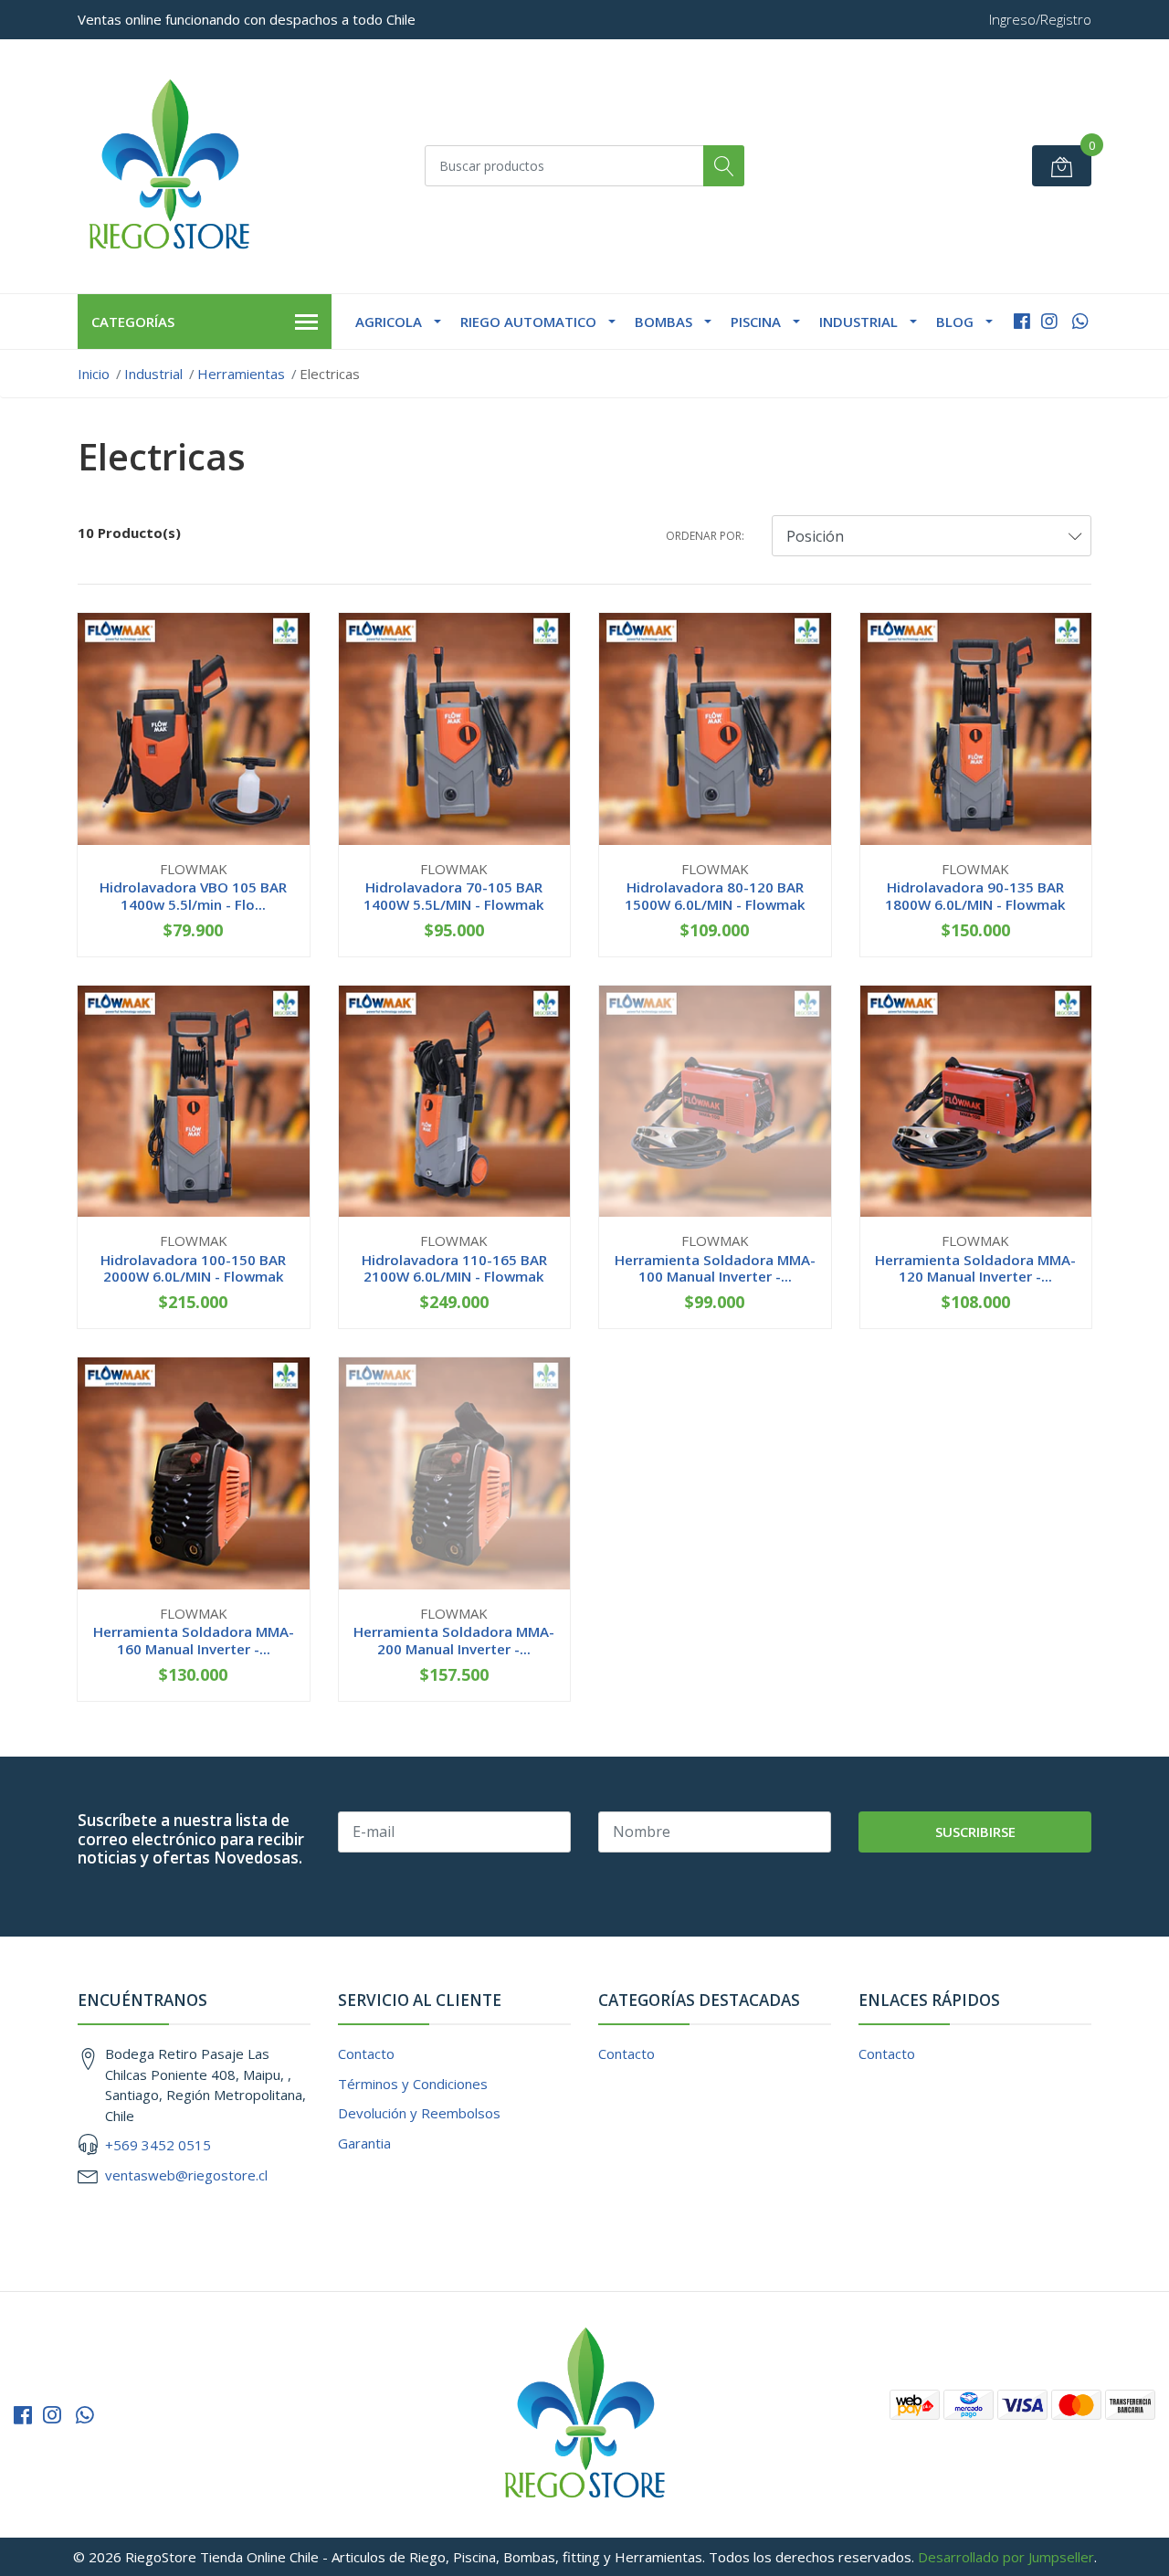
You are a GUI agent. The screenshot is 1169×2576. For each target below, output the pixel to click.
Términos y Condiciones (413, 2084)
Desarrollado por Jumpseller (1006, 2557)
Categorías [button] (133, 322)
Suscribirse (975, 1832)
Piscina (756, 322)
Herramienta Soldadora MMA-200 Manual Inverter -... (454, 1640)
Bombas (663, 322)
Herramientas (241, 374)
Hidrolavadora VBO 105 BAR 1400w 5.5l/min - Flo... (193, 895)
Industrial (858, 322)
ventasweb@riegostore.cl (186, 2175)
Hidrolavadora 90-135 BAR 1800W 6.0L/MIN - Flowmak (975, 895)
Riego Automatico (528, 322)
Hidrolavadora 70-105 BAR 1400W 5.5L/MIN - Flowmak (454, 895)
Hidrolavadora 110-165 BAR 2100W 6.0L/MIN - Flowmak (454, 1268)
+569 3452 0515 (158, 2145)
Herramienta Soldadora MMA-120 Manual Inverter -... (975, 1268)
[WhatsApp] (1080, 321)
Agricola (389, 322)
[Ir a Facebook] (1022, 321)
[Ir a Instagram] (1049, 321)
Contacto (366, 2053)
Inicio (94, 374)
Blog (955, 322)
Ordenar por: (705, 536)
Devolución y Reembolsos (419, 2113)
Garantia (364, 2143)
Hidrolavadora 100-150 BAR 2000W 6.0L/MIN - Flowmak (193, 1268)
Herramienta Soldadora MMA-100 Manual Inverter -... (715, 1268)
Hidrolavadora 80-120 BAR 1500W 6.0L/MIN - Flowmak (715, 895)
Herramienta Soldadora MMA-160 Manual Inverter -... (194, 1640)
